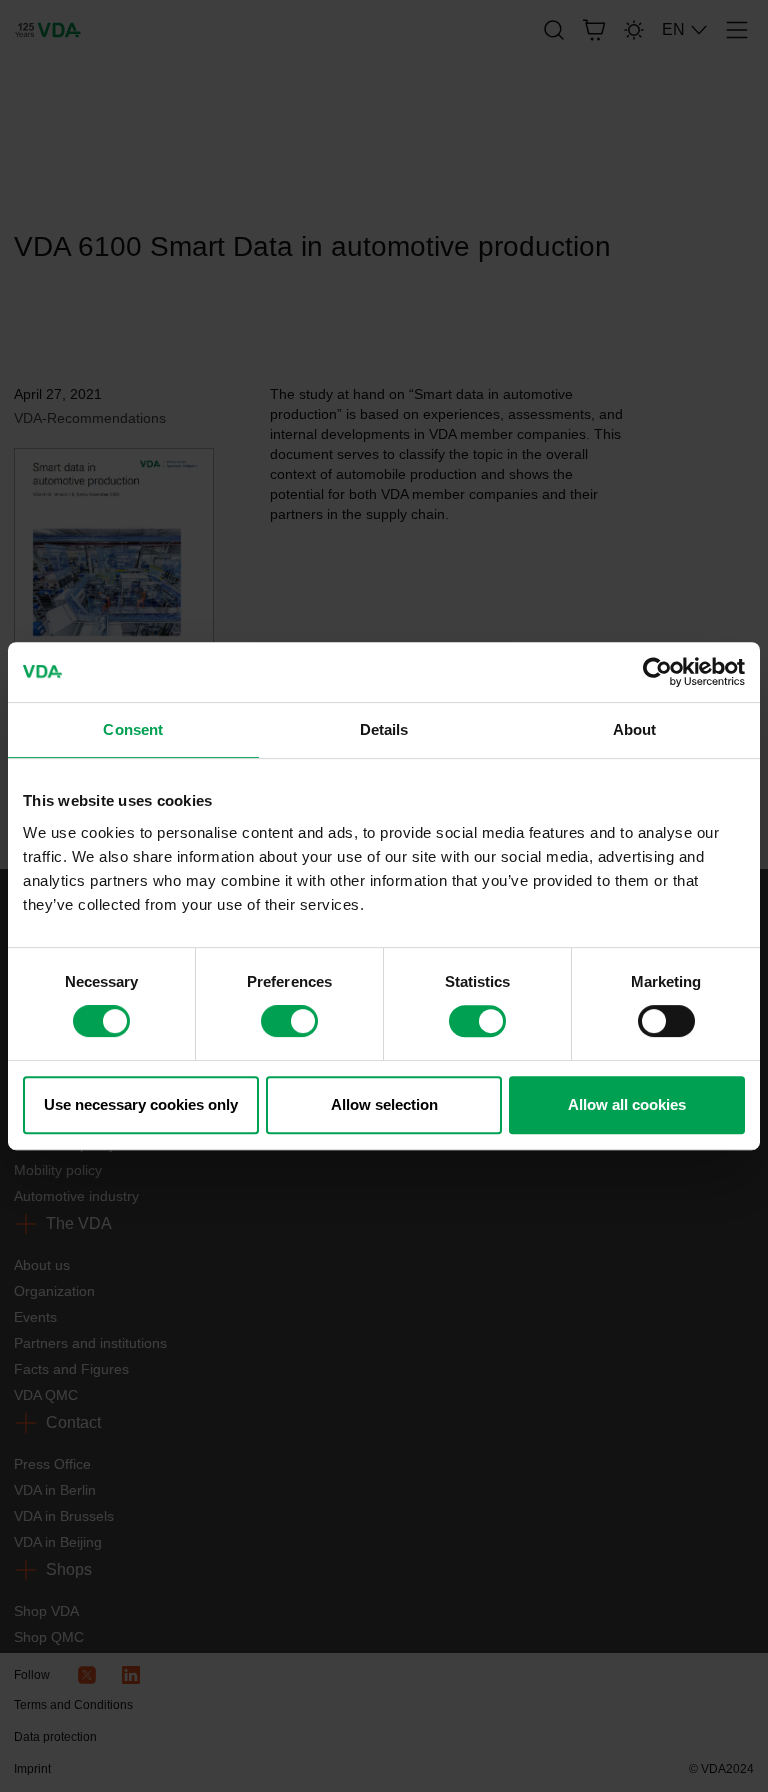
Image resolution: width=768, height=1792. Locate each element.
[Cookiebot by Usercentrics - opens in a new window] (657, 672)
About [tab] (635, 729)
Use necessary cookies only (141, 1104)
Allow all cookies (627, 1104)
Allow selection (384, 1104)
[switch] (289, 1021)
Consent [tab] (133, 729)
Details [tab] (384, 729)
